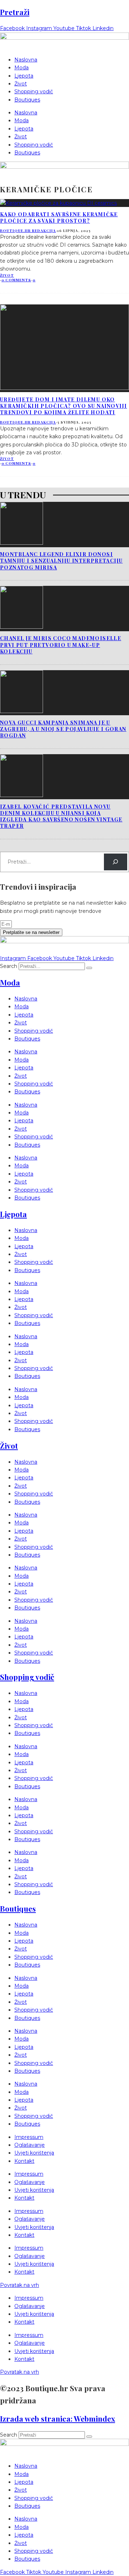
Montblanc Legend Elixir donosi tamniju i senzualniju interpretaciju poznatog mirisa (61, 561)
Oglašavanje (30, 2145)
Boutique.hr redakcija (28, 231)
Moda (21, 68)
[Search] (116, 862)
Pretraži (15, 12)
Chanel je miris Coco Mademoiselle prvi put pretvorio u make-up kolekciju (61, 645)
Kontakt (24, 2161)
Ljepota (24, 76)
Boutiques (27, 100)
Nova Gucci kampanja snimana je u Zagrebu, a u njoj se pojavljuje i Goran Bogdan (63, 729)
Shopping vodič (34, 92)
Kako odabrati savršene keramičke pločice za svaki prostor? (59, 217)
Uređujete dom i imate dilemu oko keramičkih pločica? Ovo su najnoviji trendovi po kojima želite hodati (63, 406)
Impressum (29, 2137)
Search (9, 966)
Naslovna (26, 60)
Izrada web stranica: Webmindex (58, 2418)
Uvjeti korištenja (34, 2153)
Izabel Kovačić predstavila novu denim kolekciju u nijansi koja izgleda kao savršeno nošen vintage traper (61, 816)
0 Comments (16, 280)
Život (21, 84)
